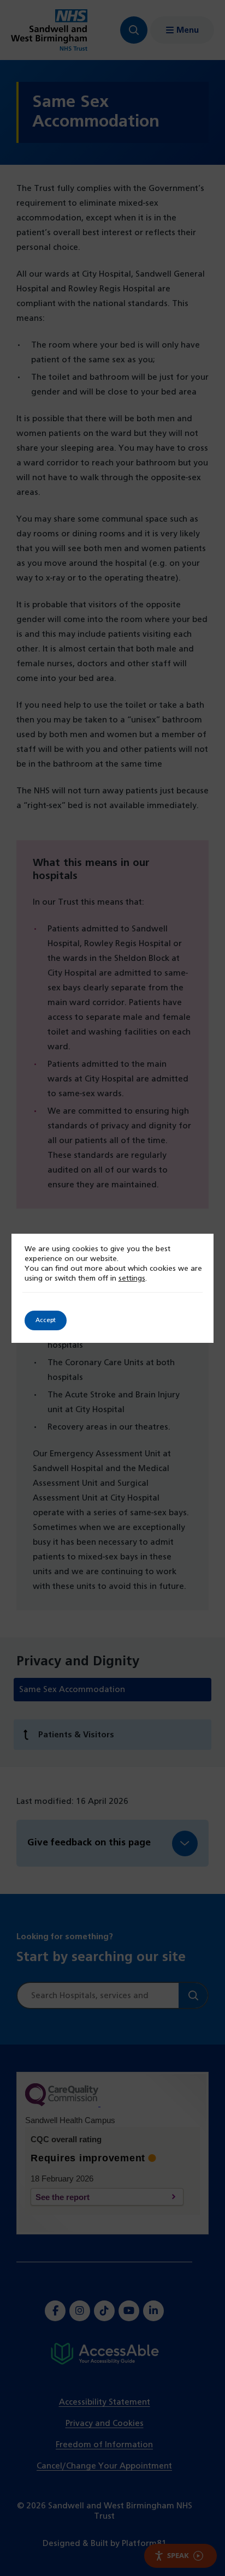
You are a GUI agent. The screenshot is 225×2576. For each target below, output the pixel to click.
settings (132, 1279)
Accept (46, 1320)
